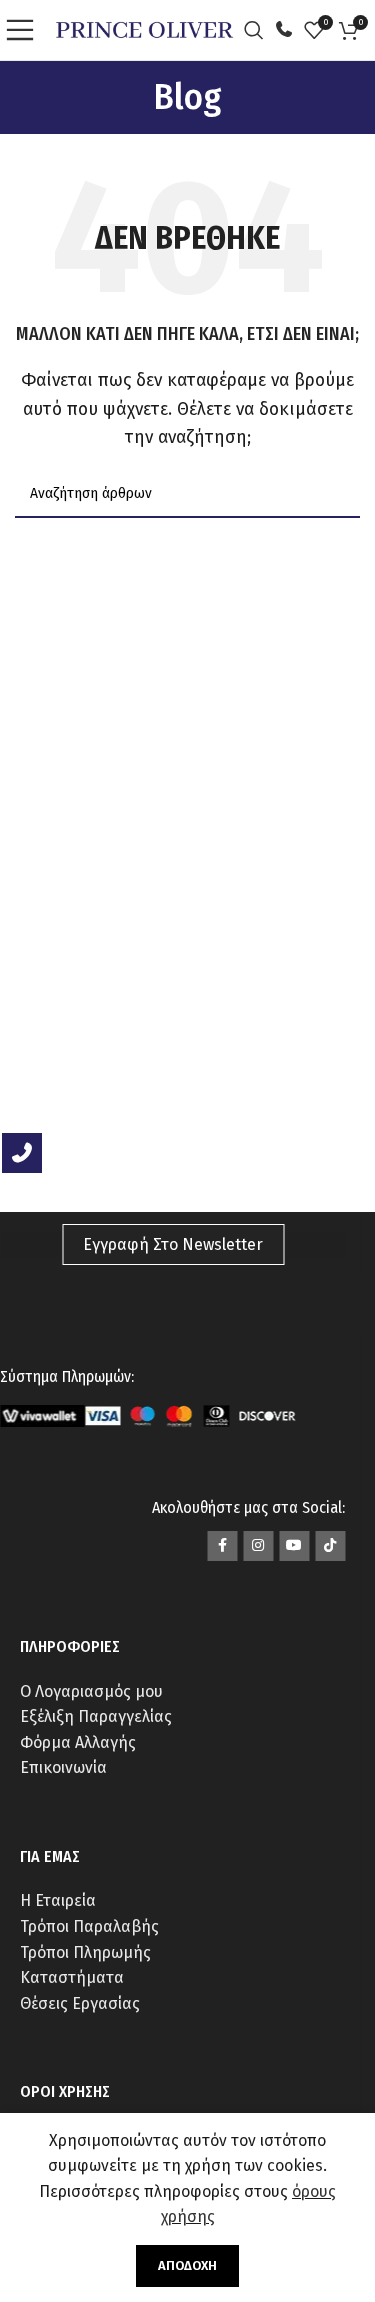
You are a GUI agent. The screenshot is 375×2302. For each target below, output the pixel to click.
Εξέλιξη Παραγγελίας (96, 1716)
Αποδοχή (187, 2265)
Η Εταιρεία (58, 1900)
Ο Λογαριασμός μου (91, 1691)
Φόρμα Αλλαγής (78, 1742)
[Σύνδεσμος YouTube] (294, 1546)
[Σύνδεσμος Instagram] (258, 1546)
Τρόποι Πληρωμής (85, 1952)
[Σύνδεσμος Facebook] (222, 1546)
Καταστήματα (72, 1977)
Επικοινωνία (63, 1767)
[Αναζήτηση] (259, 30)
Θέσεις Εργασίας (80, 2003)
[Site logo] (144, 28)
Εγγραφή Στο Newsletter (173, 1244)
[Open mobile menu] (25, 30)
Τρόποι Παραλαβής (89, 1926)
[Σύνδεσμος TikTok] (330, 1546)
